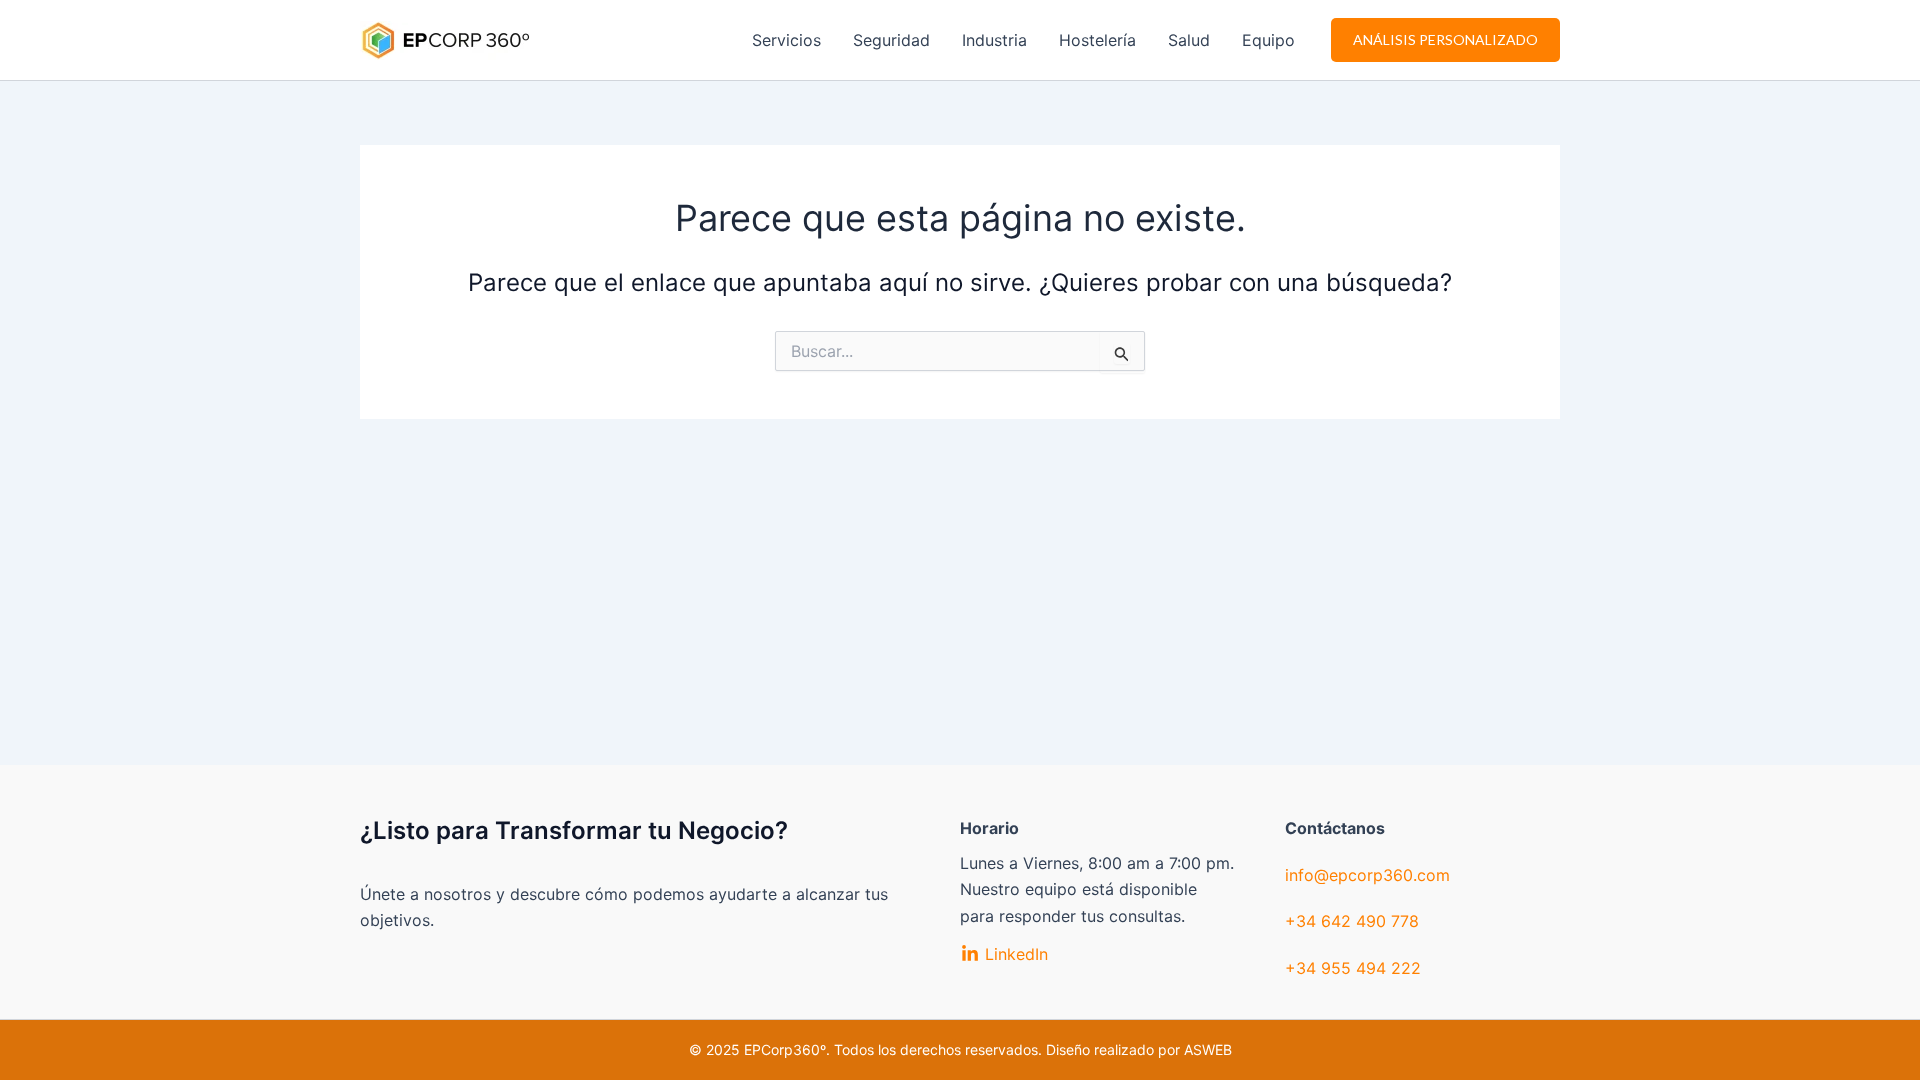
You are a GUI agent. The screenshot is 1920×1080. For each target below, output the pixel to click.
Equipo (1268, 40)
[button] (1445, 40)
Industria (994, 40)
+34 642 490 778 (1352, 921)
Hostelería (1097, 40)
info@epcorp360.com (1367, 875)
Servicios (786, 40)
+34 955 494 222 (1353, 968)
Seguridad (891, 40)
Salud (1189, 40)
